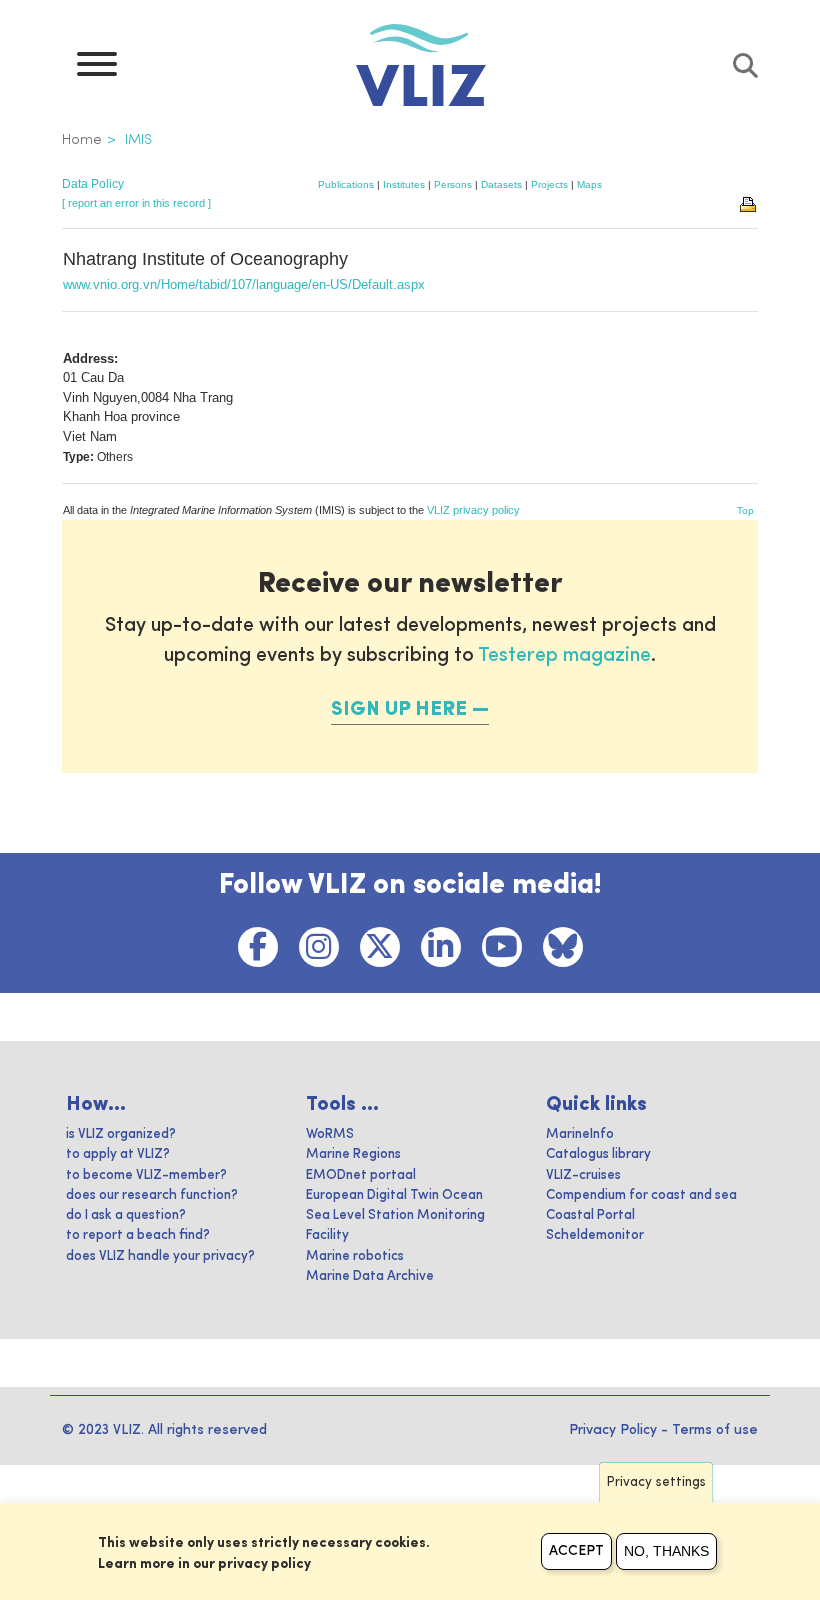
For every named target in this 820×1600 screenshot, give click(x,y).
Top (745, 510)
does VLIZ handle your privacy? (160, 1256)
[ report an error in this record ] (136, 203)
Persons (453, 184)
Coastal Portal (590, 1215)
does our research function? (152, 1195)
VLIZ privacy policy (473, 510)
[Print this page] (749, 203)
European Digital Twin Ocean (394, 1195)
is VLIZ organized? (121, 1134)
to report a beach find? (138, 1235)
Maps (589, 184)
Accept (576, 1551)
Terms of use (715, 1430)
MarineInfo (580, 1134)
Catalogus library (598, 1154)
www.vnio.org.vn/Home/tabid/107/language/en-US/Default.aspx (244, 284)
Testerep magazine (564, 656)
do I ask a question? (126, 1215)
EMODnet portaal (361, 1175)
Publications (346, 184)
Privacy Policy (613, 1430)
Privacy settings (656, 1482)
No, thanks (666, 1551)
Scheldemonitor (595, 1235)
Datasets (501, 184)
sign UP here (399, 710)
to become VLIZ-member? (146, 1175)
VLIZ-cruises (583, 1175)
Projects (549, 184)
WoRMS (330, 1134)
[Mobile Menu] (97, 69)
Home (82, 140)
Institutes (404, 184)
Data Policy (93, 184)
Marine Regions (353, 1154)
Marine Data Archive (370, 1276)
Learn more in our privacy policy (204, 1564)
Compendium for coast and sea (641, 1195)
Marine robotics (355, 1256)
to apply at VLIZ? (118, 1154)
